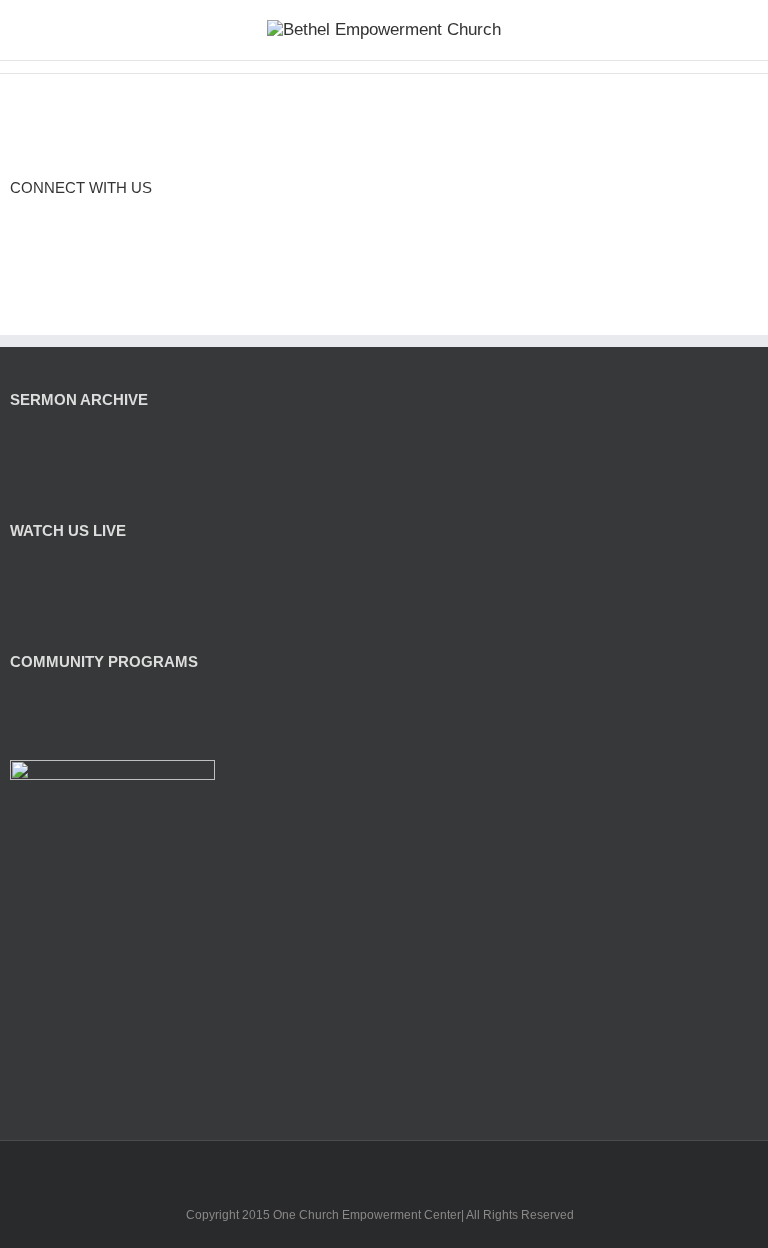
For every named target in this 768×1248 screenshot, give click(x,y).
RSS (16, 220)
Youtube (400, 1171)
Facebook (49, 222)
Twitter (86, 222)
